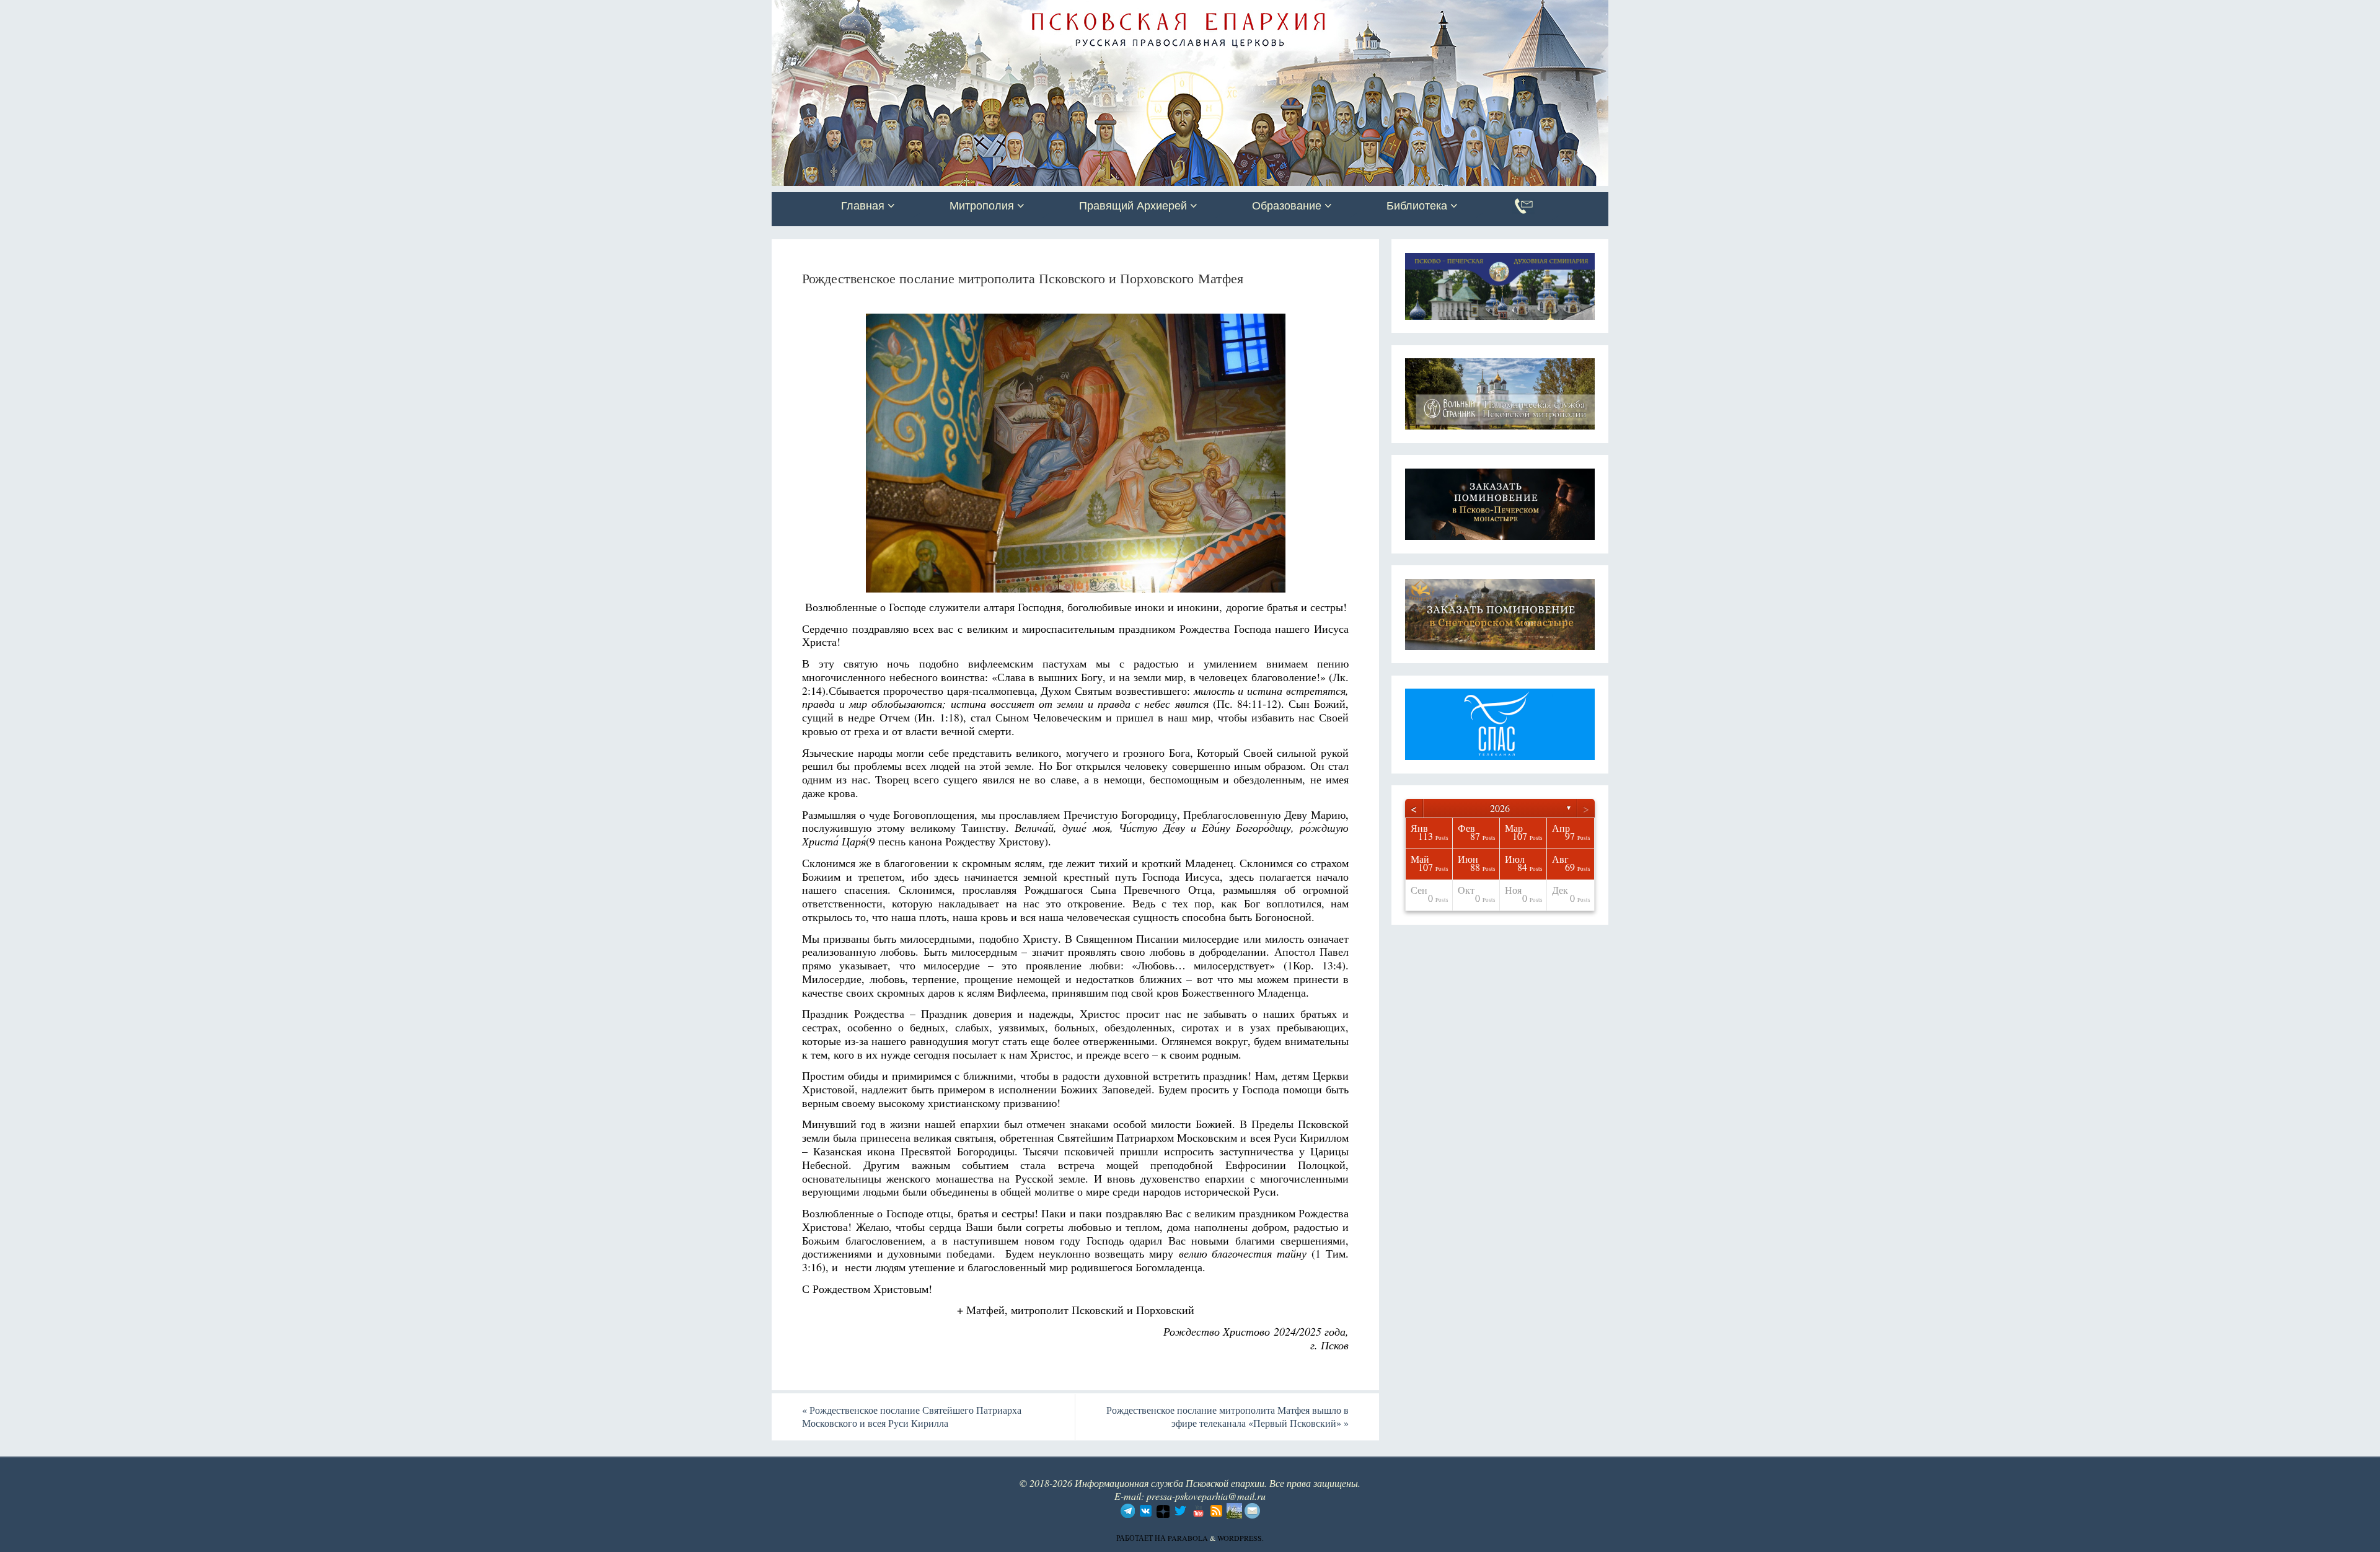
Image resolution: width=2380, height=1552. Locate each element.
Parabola (1188, 1538)
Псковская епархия (947, 11)
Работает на (1142, 1538)
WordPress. (1241, 1538)
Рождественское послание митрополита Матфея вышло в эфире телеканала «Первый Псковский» (1227, 1416)
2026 (1500, 808)
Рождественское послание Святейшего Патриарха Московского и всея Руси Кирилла (912, 1416)
